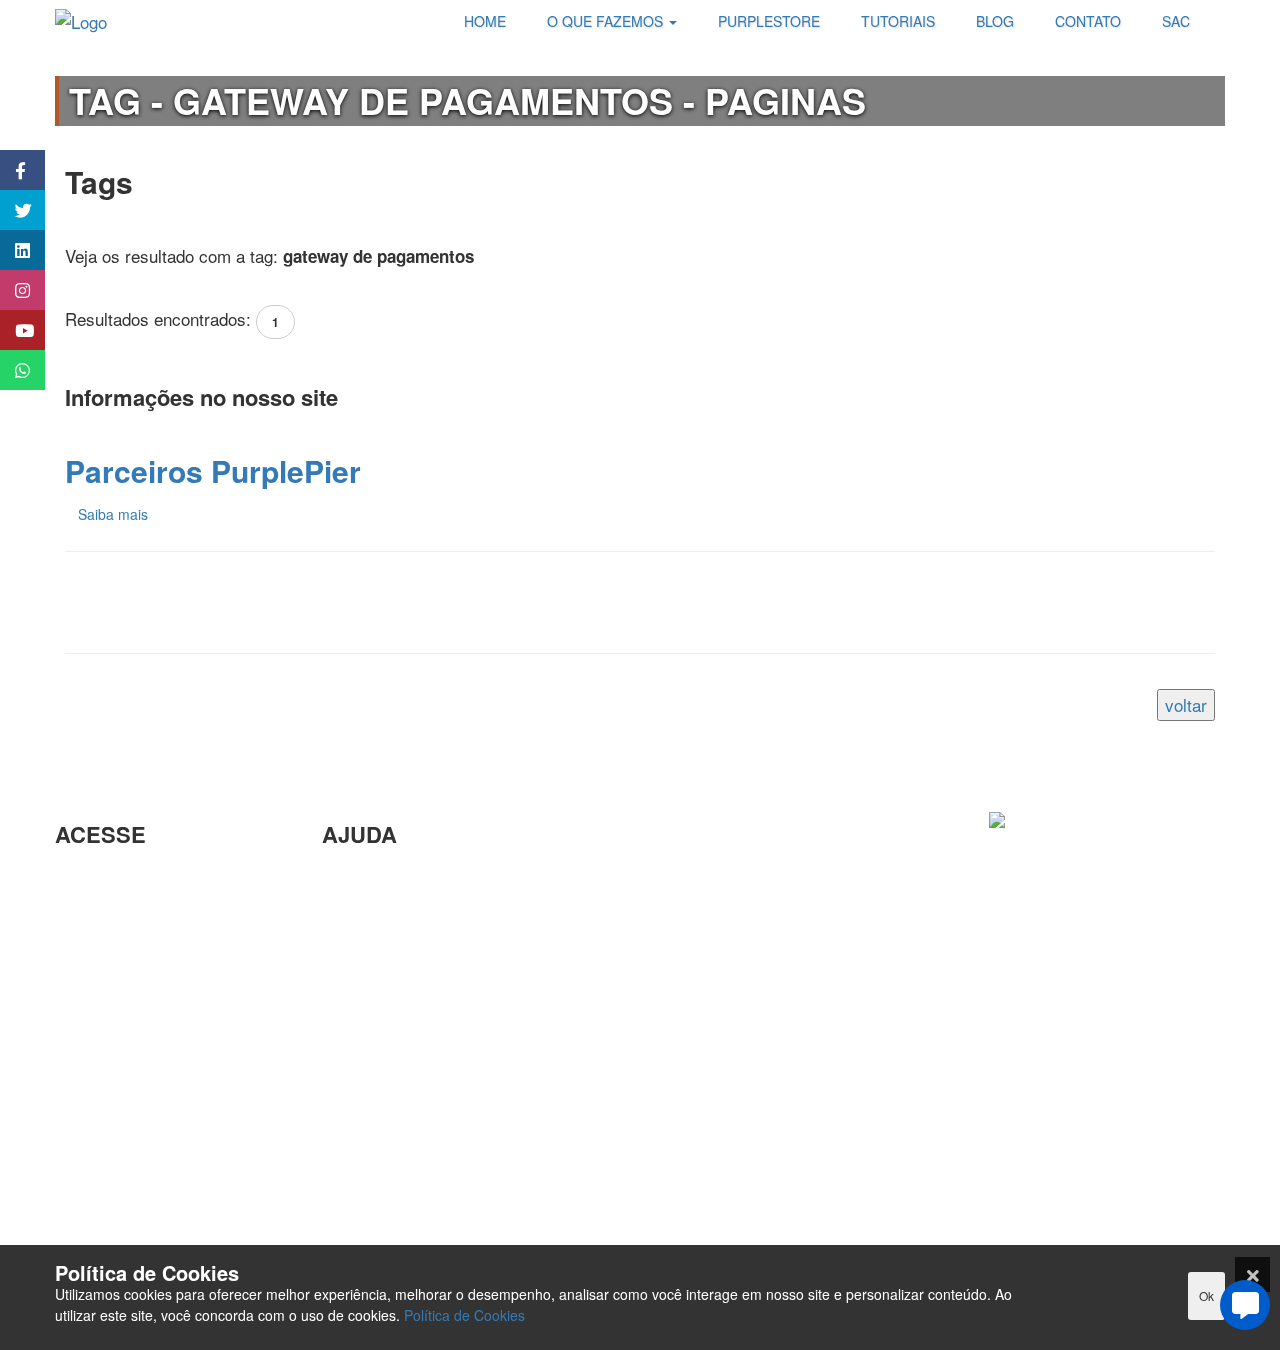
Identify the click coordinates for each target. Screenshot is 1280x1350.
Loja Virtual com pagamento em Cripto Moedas (159, 956)
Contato (351, 1138)
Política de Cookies (464, 1315)
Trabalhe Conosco (122, 1001)
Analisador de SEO (126, 911)
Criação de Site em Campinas (433, 911)
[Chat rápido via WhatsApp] (12, 370)
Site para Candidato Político (426, 1073)
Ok (1206, 1295)
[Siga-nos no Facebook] (12, 170)
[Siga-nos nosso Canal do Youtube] (12, 330)
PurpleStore (99, 1124)
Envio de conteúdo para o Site (434, 976)
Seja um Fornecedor (130, 1092)
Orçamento (363, 1041)
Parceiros (90, 878)
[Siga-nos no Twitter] (12, 210)
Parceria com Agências (408, 878)
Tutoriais (86, 1157)
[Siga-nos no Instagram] (12, 290)
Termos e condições (130, 1222)
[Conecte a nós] (12, 250)
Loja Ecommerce (118, 1189)
